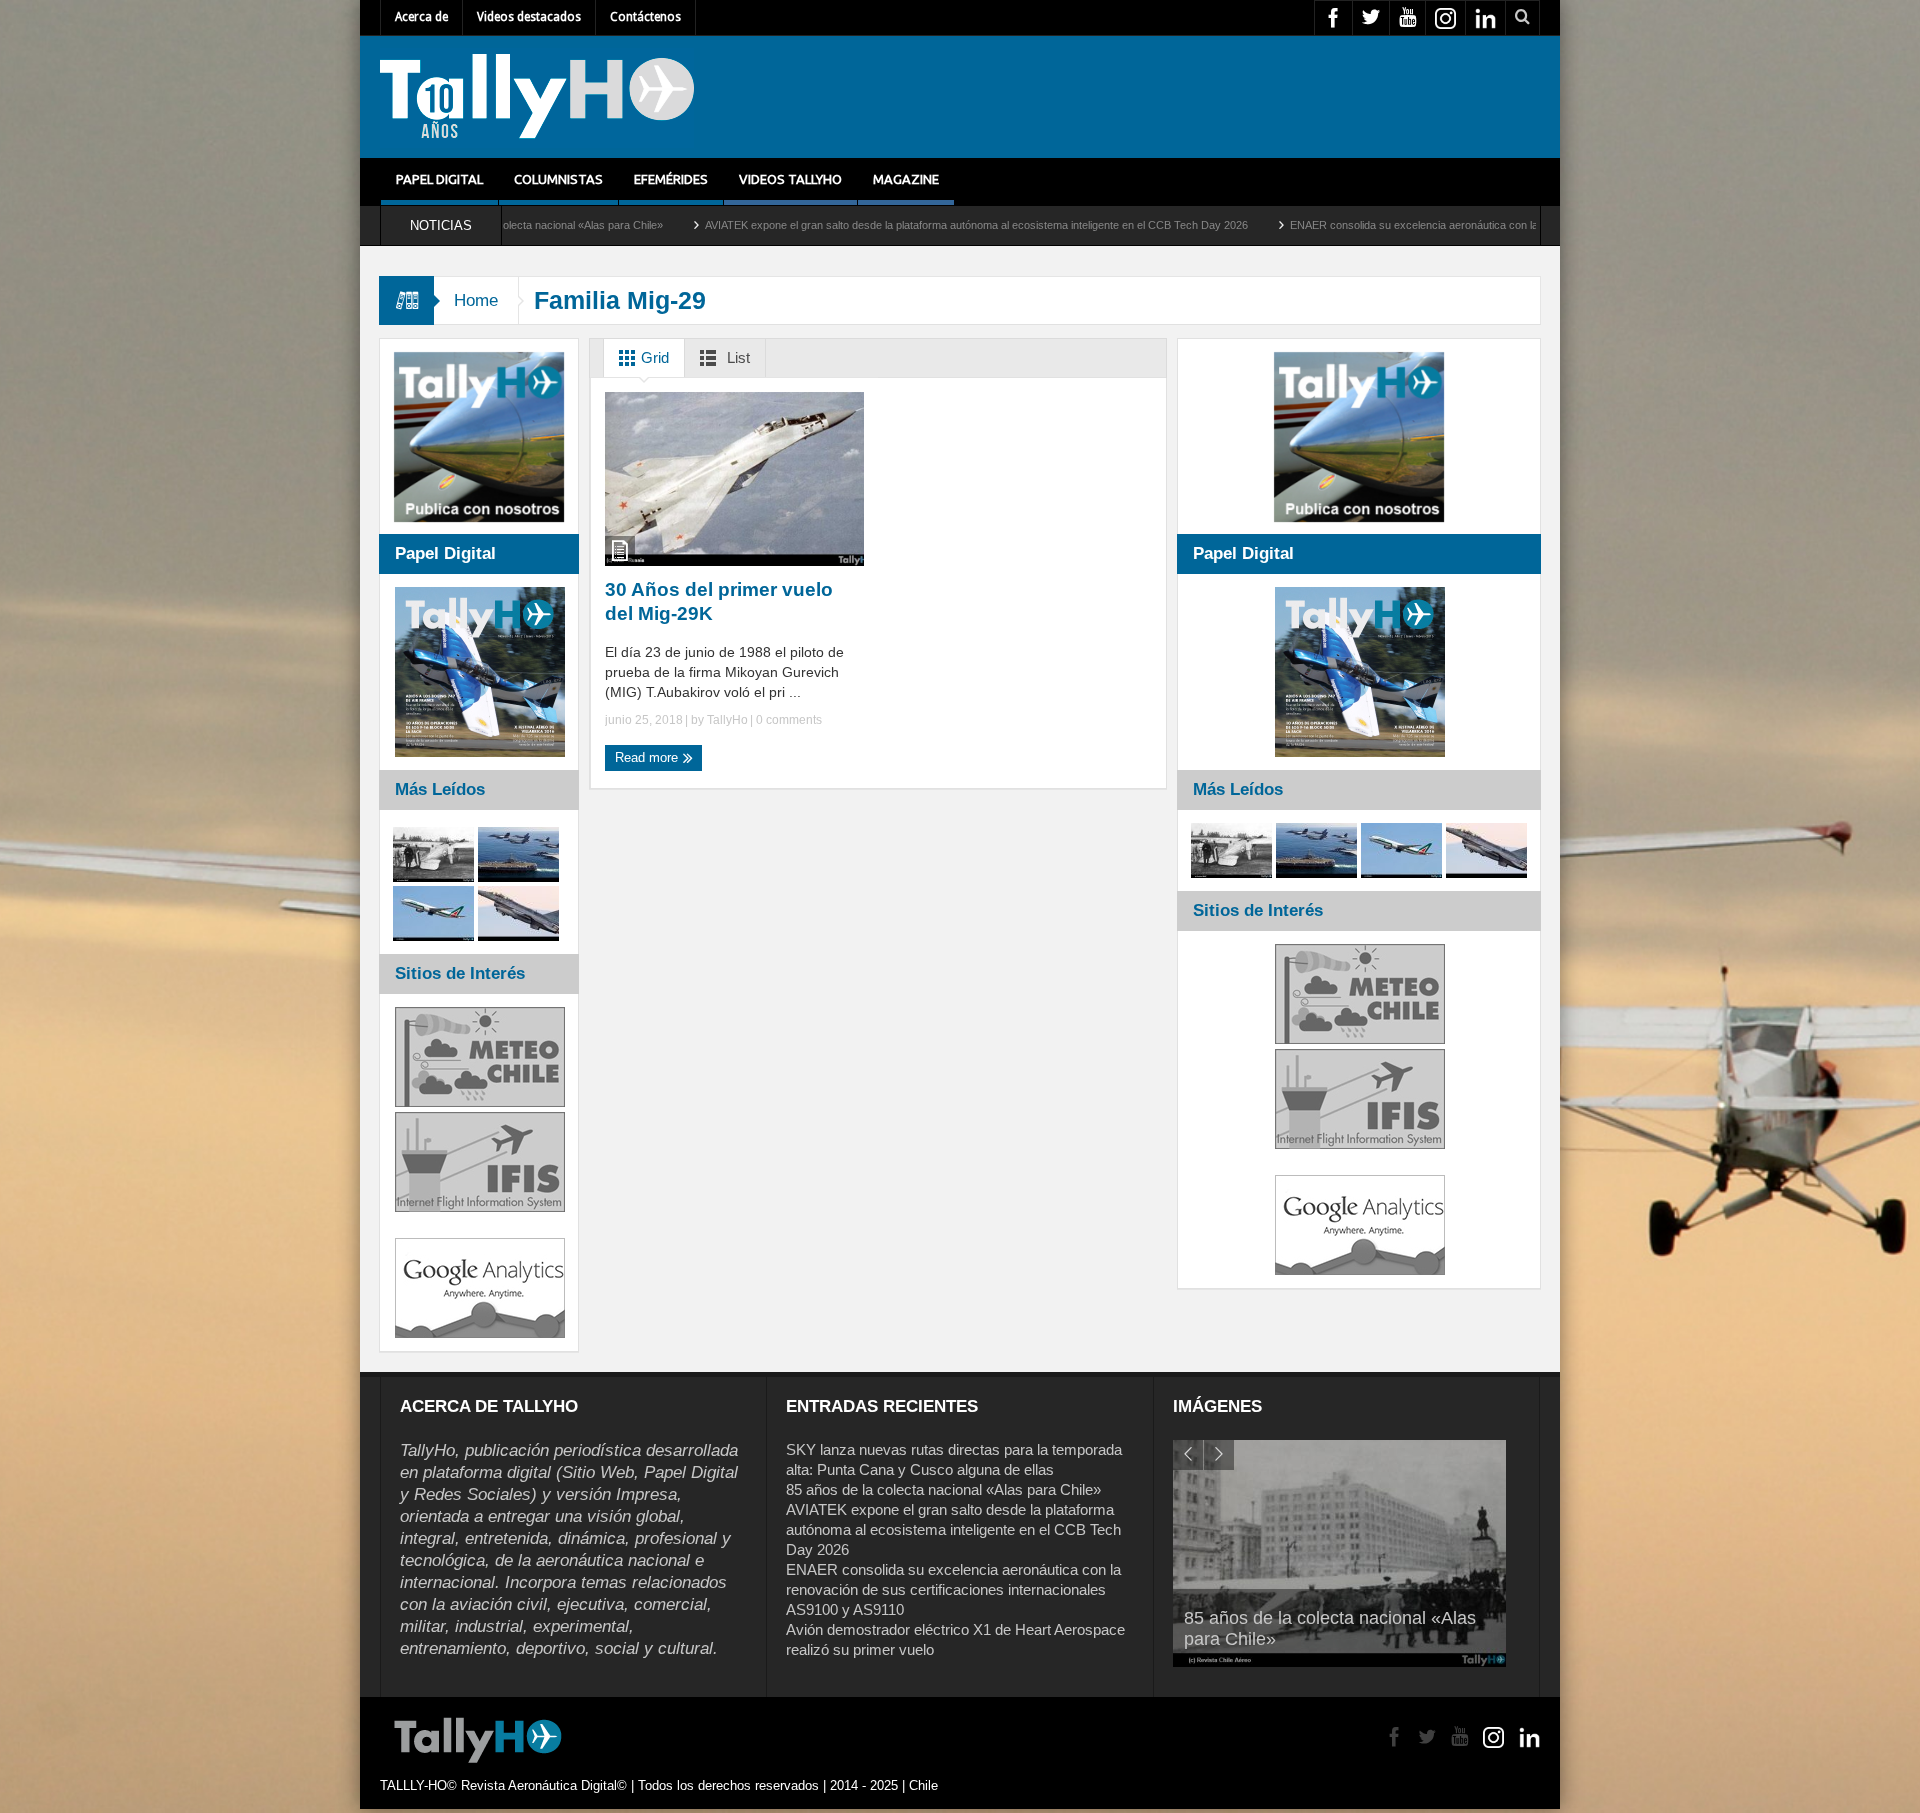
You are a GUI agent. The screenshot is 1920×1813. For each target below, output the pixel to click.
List (736, 357)
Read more (648, 757)
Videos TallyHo (790, 179)
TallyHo (727, 720)
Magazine (906, 179)
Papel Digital (439, 179)
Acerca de (421, 17)
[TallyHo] (537, 97)
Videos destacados (529, 17)
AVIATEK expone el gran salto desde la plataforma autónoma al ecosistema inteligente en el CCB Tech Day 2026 (818, 225)
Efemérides (671, 179)
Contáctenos (645, 17)
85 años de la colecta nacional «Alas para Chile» (943, 1489)
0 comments (787, 720)
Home (476, 300)
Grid (653, 357)
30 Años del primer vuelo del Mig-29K (719, 601)
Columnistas (558, 179)
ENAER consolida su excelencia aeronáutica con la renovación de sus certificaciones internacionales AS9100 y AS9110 (1421, 225)
